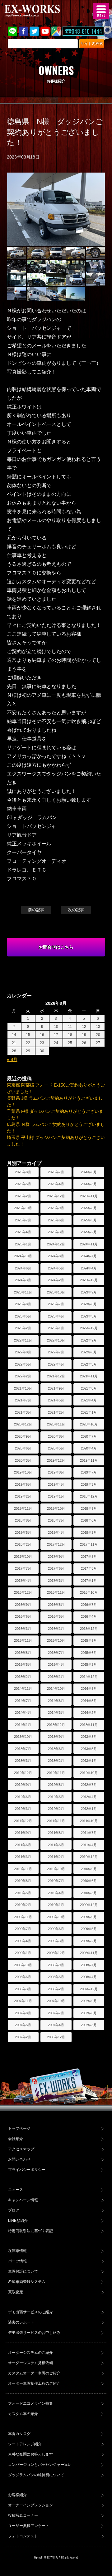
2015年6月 (89, 1653)
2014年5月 (89, 1701)
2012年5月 (56, 1797)
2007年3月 (89, 2025)
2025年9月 (56, 1208)
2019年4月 (56, 1484)
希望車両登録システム (27, 2282)
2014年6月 (56, 1701)
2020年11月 (56, 1424)
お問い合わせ (19, 2159)
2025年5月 (89, 1220)
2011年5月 (56, 1845)
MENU (101, 11)
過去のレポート (21, 2322)
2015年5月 (23, 1664)
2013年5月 (89, 1749)
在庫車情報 (17, 2251)
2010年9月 (89, 1869)
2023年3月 (89, 1316)
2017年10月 (23, 1557)
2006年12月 (56, 2037)
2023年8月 (23, 1304)
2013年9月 (56, 1737)
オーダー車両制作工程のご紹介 (34, 2383)
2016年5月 (56, 1616)
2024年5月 (56, 1268)
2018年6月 (89, 1520)
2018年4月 (56, 1532)
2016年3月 (23, 1629)
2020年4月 (89, 1448)
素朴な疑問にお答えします (30, 2454)
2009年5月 (89, 1929)
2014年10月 (56, 1689)
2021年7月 (23, 1400)
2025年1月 (23, 1244)
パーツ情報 (17, 2261)
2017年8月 (89, 1557)
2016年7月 (89, 1605)
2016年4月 (89, 1616)
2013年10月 (23, 1737)
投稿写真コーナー (23, 2515)
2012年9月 (23, 1785)
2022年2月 (23, 1376)
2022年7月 (56, 1352)
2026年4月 (56, 1184)
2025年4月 (23, 1232)
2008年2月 (56, 1989)
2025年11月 (89, 1196)
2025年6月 (56, 1220)
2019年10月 (23, 1472)
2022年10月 (56, 1340)
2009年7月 (23, 1929)
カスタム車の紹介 (23, 2414)
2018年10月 (56, 1508)
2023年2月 (23, 1328)
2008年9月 (56, 1965)
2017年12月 (56, 1544)
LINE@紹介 (18, 2221)
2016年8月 (56, 1605)
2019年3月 (89, 1484)
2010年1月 (56, 1905)
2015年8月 (23, 1653)
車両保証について (23, 2271)
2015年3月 (89, 1664)
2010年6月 (89, 1881)
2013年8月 (89, 1737)
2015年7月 (56, 1653)
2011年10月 (89, 1821)
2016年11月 (56, 1592)
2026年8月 (23, 1172)
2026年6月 (89, 1172)
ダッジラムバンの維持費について (36, 2475)
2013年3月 (23, 1761)
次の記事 (76, 910)
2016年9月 (23, 1605)
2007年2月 (23, 2037)
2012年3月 (23, 1809)
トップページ (19, 2129)
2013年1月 (89, 1761)
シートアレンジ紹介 (25, 2444)
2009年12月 (89, 1905)
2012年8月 (56, 1785)
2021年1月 (89, 1412)
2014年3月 (56, 1713)
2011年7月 (89, 1833)
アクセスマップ (21, 2149)
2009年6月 (56, 1929)
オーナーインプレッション (30, 2505)
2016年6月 (23, 1616)
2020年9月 (23, 1436)
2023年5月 (23, 1316)
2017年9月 (56, 1557)
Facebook (23, 31)
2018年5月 (23, 1532)
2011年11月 (56, 1821)
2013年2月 (56, 1761)
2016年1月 (56, 1629)
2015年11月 (23, 1640)
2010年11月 (23, 1869)
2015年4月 (56, 1664)
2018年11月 (23, 1508)
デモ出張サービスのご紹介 (30, 2312)
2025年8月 (89, 1208)
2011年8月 (56, 1833)
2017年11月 (89, 1544)
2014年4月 (23, 1713)
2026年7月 (56, 1172)
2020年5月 (56, 1448)
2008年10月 (23, 1965)
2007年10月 (56, 2001)
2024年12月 (56, 1244)
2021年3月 (23, 1412)
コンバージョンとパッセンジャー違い (40, 2465)
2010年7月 (56, 1881)
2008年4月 (89, 1977)
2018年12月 (89, 1496)
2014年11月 (23, 1689)
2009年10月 (56, 1917)
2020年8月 (56, 1436)
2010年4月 (56, 1893)
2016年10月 (89, 1592)
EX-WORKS (42, 11)
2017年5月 (89, 1568)
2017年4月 (23, 1581)
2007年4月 (56, 2025)
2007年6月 (89, 2013)
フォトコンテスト (23, 2536)
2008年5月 (56, 1977)
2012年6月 (23, 1797)
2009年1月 (23, 1953)
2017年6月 (56, 1568)
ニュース (16, 2190)
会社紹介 (16, 2139)
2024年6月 (23, 1268)
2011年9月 (23, 1833)
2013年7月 (23, 1749)
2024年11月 (89, 1244)
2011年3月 (23, 1857)
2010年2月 (23, 1905)
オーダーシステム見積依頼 (30, 2363)
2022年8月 (23, 1352)
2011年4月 (89, 1845)
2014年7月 (23, 1701)
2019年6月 (23, 1484)
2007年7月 (56, 2013)
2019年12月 (56, 1460)
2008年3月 (23, 1989)
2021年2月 (56, 1412)
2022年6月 (89, 1352)
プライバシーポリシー (27, 2170)
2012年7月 (89, 1785)
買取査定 (16, 2292)
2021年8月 (89, 1388)
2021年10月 (23, 1388)
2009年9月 (89, 1917)
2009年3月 (56, 1941)
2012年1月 (89, 1809)
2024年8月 (56, 1256)
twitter (34, 31)
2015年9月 (89, 1640)
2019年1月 (56, 1496)
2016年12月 (23, 1592)
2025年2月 (89, 1232)
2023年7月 (56, 1304)
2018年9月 (89, 1508)
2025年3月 (56, 1232)
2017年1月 (89, 1581)
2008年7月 (89, 1965)
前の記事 (36, 910)
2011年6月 (23, 1845)
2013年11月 (89, 1725)
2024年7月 (89, 1256)
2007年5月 (23, 2025)
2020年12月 (23, 1424)
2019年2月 (23, 1496)
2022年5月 (23, 1364)
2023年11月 (23, 1292)
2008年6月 (23, 1977)
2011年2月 (56, 1857)
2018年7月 (56, 1520)
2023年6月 (89, 1304)
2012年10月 (89, 1773)
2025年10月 (23, 1208)
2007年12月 (89, 1989)
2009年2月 (89, 1941)
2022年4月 (56, 1364)
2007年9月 (89, 2001)
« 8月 (12, 1059)
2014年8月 (89, 1689)
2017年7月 (23, 1568)
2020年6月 (23, 1448)
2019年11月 (89, 1460)
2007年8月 (23, 2013)
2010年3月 (89, 1893)
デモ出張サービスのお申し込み (34, 2333)
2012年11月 (56, 1773)
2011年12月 (23, 1821)
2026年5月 (23, 1184)
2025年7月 (23, 1220)
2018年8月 (23, 1520)
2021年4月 (89, 1400)
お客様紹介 (17, 2495)
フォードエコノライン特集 (30, 2403)
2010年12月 (89, 1857)
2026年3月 (89, 1184)
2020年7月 (89, 1436)
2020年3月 (23, 1460)
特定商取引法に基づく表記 (30, 2231)
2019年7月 (89, 1472)
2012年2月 (56, 1809)
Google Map (56, 31)
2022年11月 (23, 1340)
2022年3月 (89, 1364)
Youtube (45, 31)
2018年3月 (89, 1532)
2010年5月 (23, 1893)
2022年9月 (89, 1340)
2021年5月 (56, 1400)
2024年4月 (89, 1268)
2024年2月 (56, 1280)
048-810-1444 (87, 31)
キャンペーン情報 (23, 2200)
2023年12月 (89, 1280)
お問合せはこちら (56, 947)
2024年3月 (23, 1280)
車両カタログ (19, 2434)
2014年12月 (89, 1677)
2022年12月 (89, 1328)
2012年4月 (89, 1797)
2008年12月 (56, 1953)
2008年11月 (89, 1953)
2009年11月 (23, 1917)
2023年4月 (56, 1316)
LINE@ (12, 31)
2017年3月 (56, 1581)
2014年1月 (23, 1725)
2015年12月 (89, 1629)
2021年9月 (56, 1388)
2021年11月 (89, 1376)
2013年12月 (56, 1725)
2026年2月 (23, 1196)
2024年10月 (23, 1256)
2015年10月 (56, 1640)
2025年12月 (56, 1196)
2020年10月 (89, 1424)
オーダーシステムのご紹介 (30, 2353)
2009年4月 (23, 1941)
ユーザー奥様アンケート (29, 2526)
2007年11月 (23, 2001)
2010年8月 (23, 1881)
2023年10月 (56, 1292)
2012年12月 (23, 1773)
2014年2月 (89, 1713)
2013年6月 (56, 1749)
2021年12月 (56, 1376)
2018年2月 (23, 1544)
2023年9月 (89, 1292)
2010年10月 (56, 1869)
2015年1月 (56, 1677)
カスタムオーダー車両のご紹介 (34, 2373)
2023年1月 (56, 1328)
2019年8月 (56, 1472)
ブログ (14, 2210)
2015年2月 (23, 1677)
